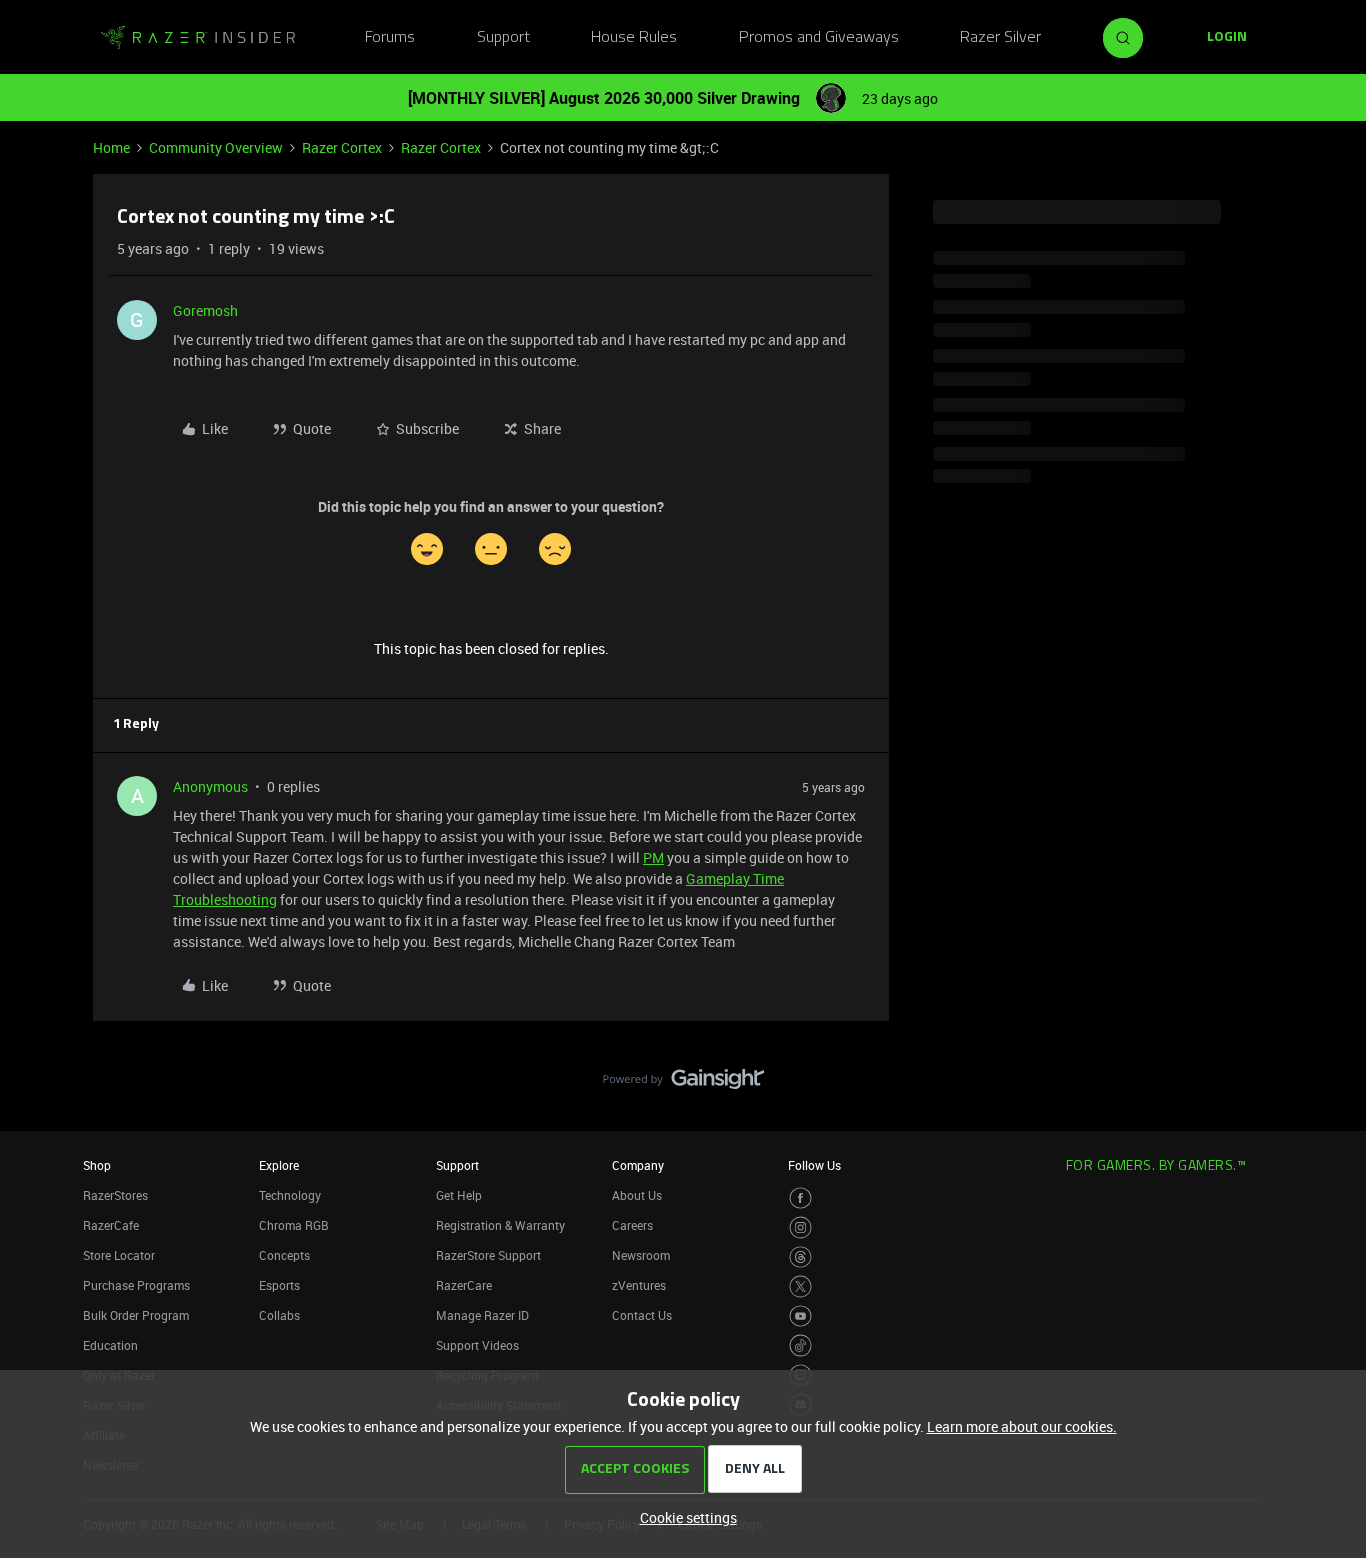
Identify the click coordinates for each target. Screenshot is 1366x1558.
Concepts (284, 1255)
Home (111, 147)
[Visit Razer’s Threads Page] (800, 1257)
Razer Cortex (342, 147)
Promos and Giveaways (819, 38)
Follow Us (814, 1165)
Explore (279, 1165)
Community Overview (216, 147)
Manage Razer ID (482, 1315)
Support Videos (477, 1345)
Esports (279, 1285)
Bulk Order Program (136, 1315)
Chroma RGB (294, 1225)
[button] (1227, 38)
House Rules (634, 38)
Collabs (279, 1315)
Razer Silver (1000, 38)
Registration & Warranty (500, 1225)
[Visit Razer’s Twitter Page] (800, 1286)
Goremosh (205, 310)
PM (653, 857)
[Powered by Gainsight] (683, 1084)
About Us (637, 1195)
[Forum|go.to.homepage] (198, 38)
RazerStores (115, 1195)
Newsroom (641, 1255)
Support (503, 38)
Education (110, 1345)
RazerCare (464, 1285)
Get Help (459, 1195)
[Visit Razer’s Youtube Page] (800, 1316)
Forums (390, 38)
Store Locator (119, 1255)
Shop (97, 1165)
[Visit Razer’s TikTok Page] (800, 1345)
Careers (632, 1225)
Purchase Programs (136, 1285)
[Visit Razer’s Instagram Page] (800, 1227)
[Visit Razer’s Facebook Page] (800, 1198)
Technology (290, 1195)
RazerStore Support (488, 1255)
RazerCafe (111, 1225)
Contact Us (642, 1315)
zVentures (639, 1285)
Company (638, 1165)
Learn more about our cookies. (1022, 1426)
